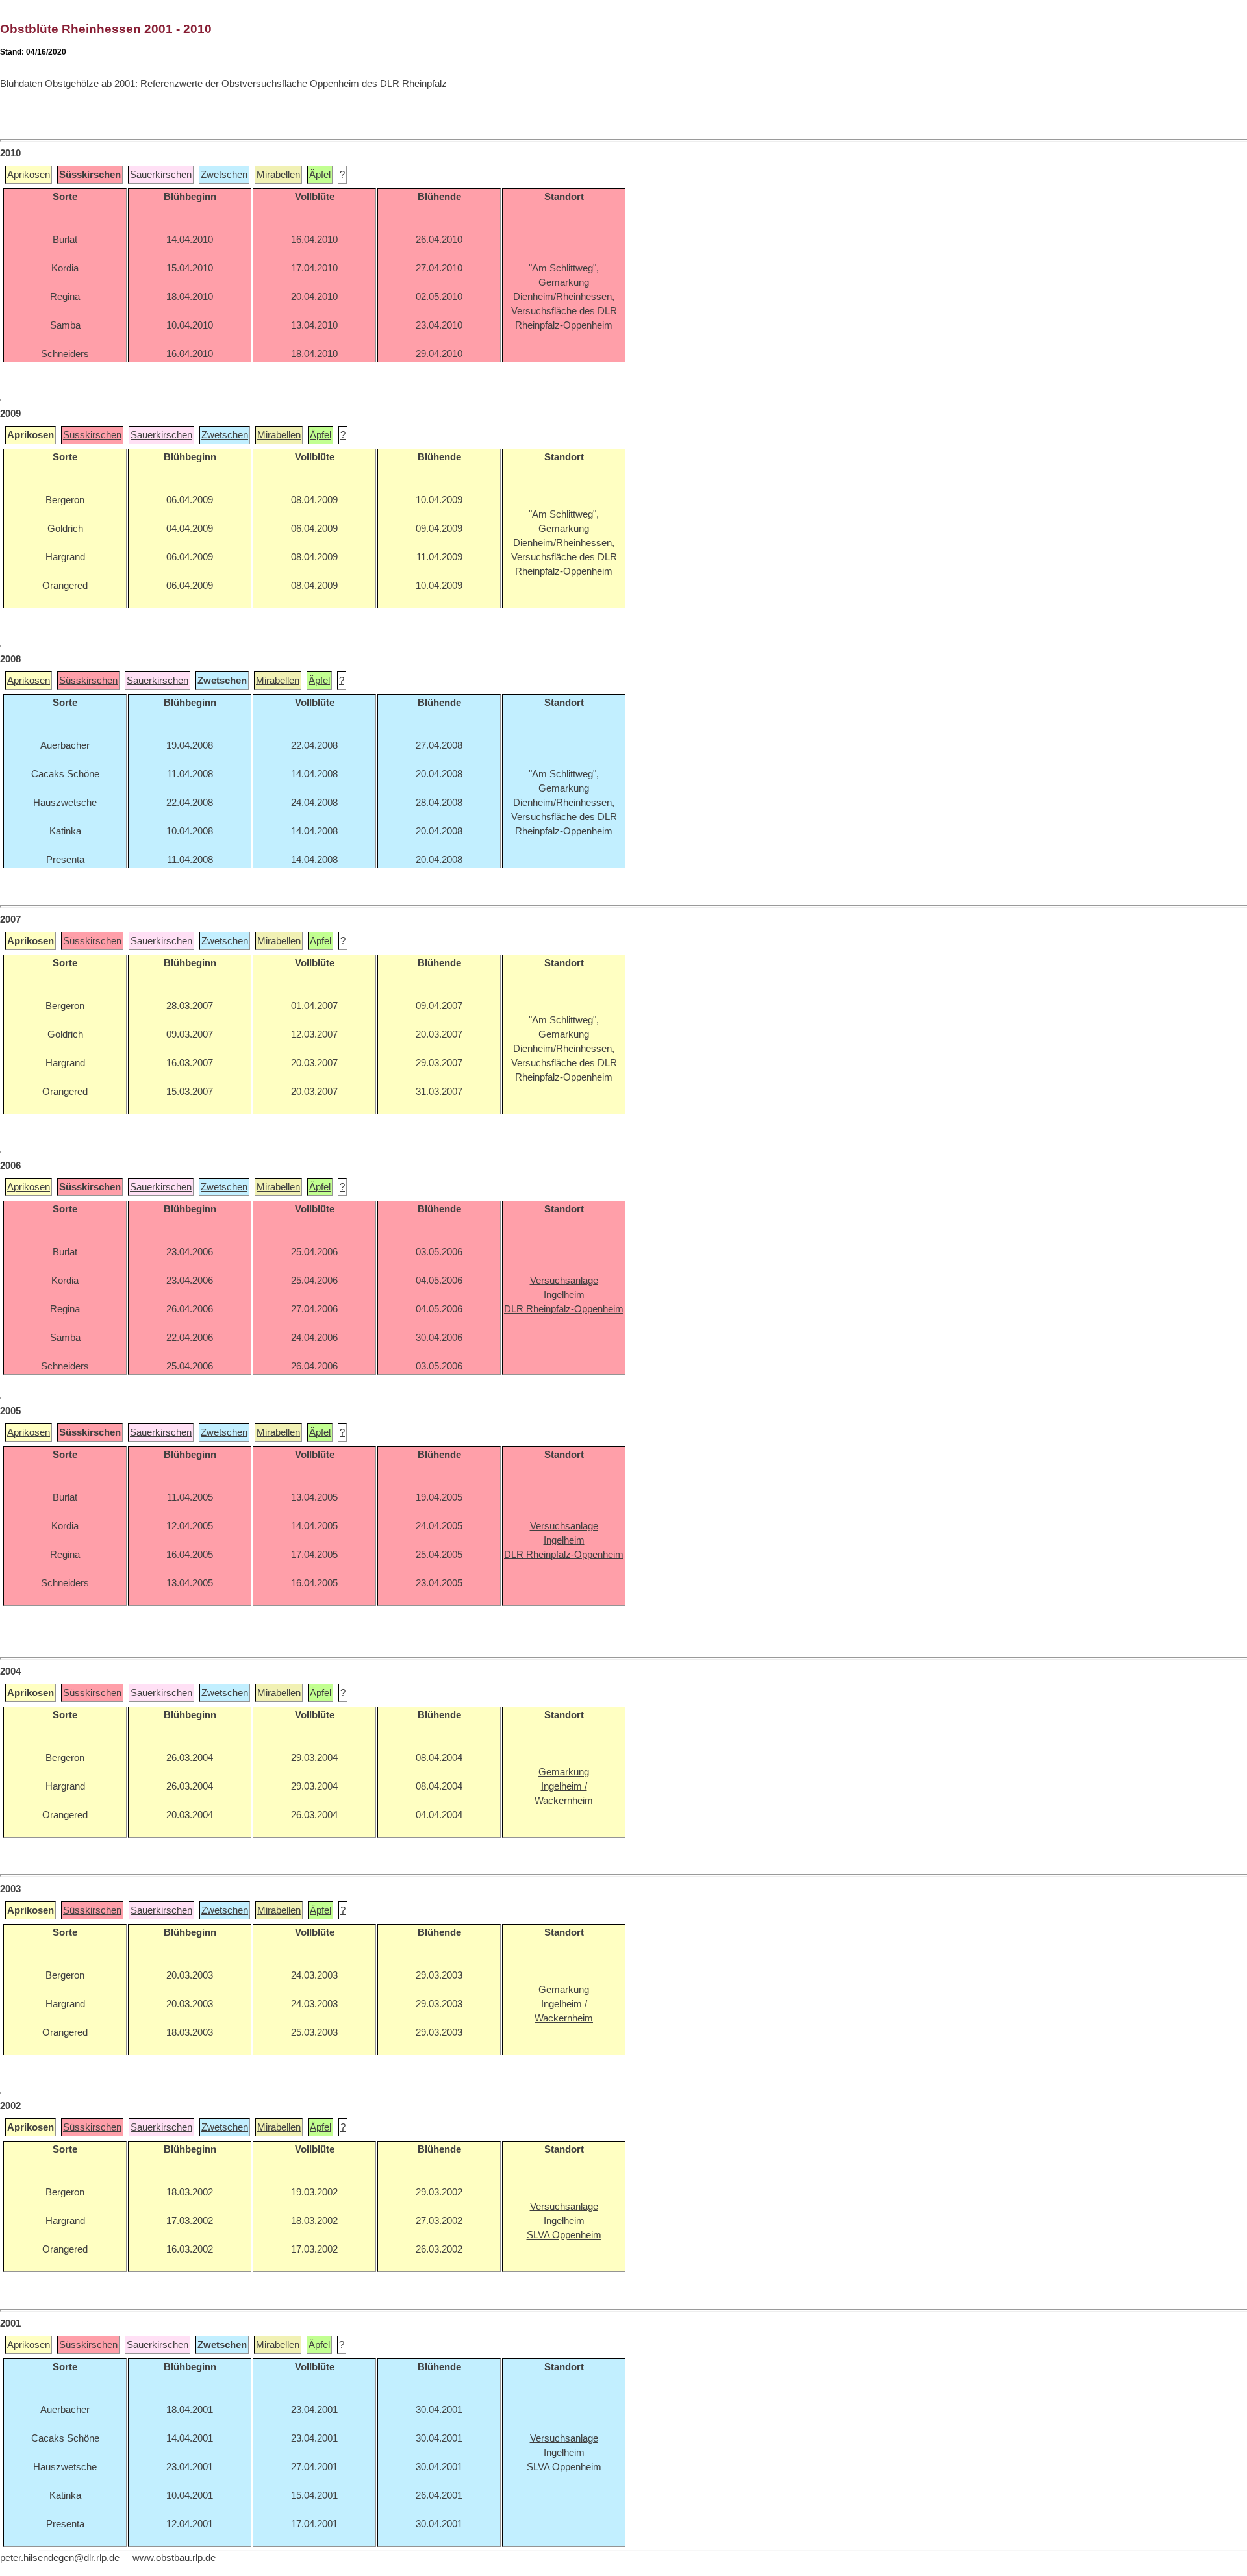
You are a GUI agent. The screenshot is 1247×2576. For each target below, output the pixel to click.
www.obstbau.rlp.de (174, 2558)
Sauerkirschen (161, 175)
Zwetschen (224, 175)
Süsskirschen (92, 435)
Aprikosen (29, 175)
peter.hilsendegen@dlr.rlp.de (60, 2558)
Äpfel (320, 175)
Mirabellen (278, 175)
